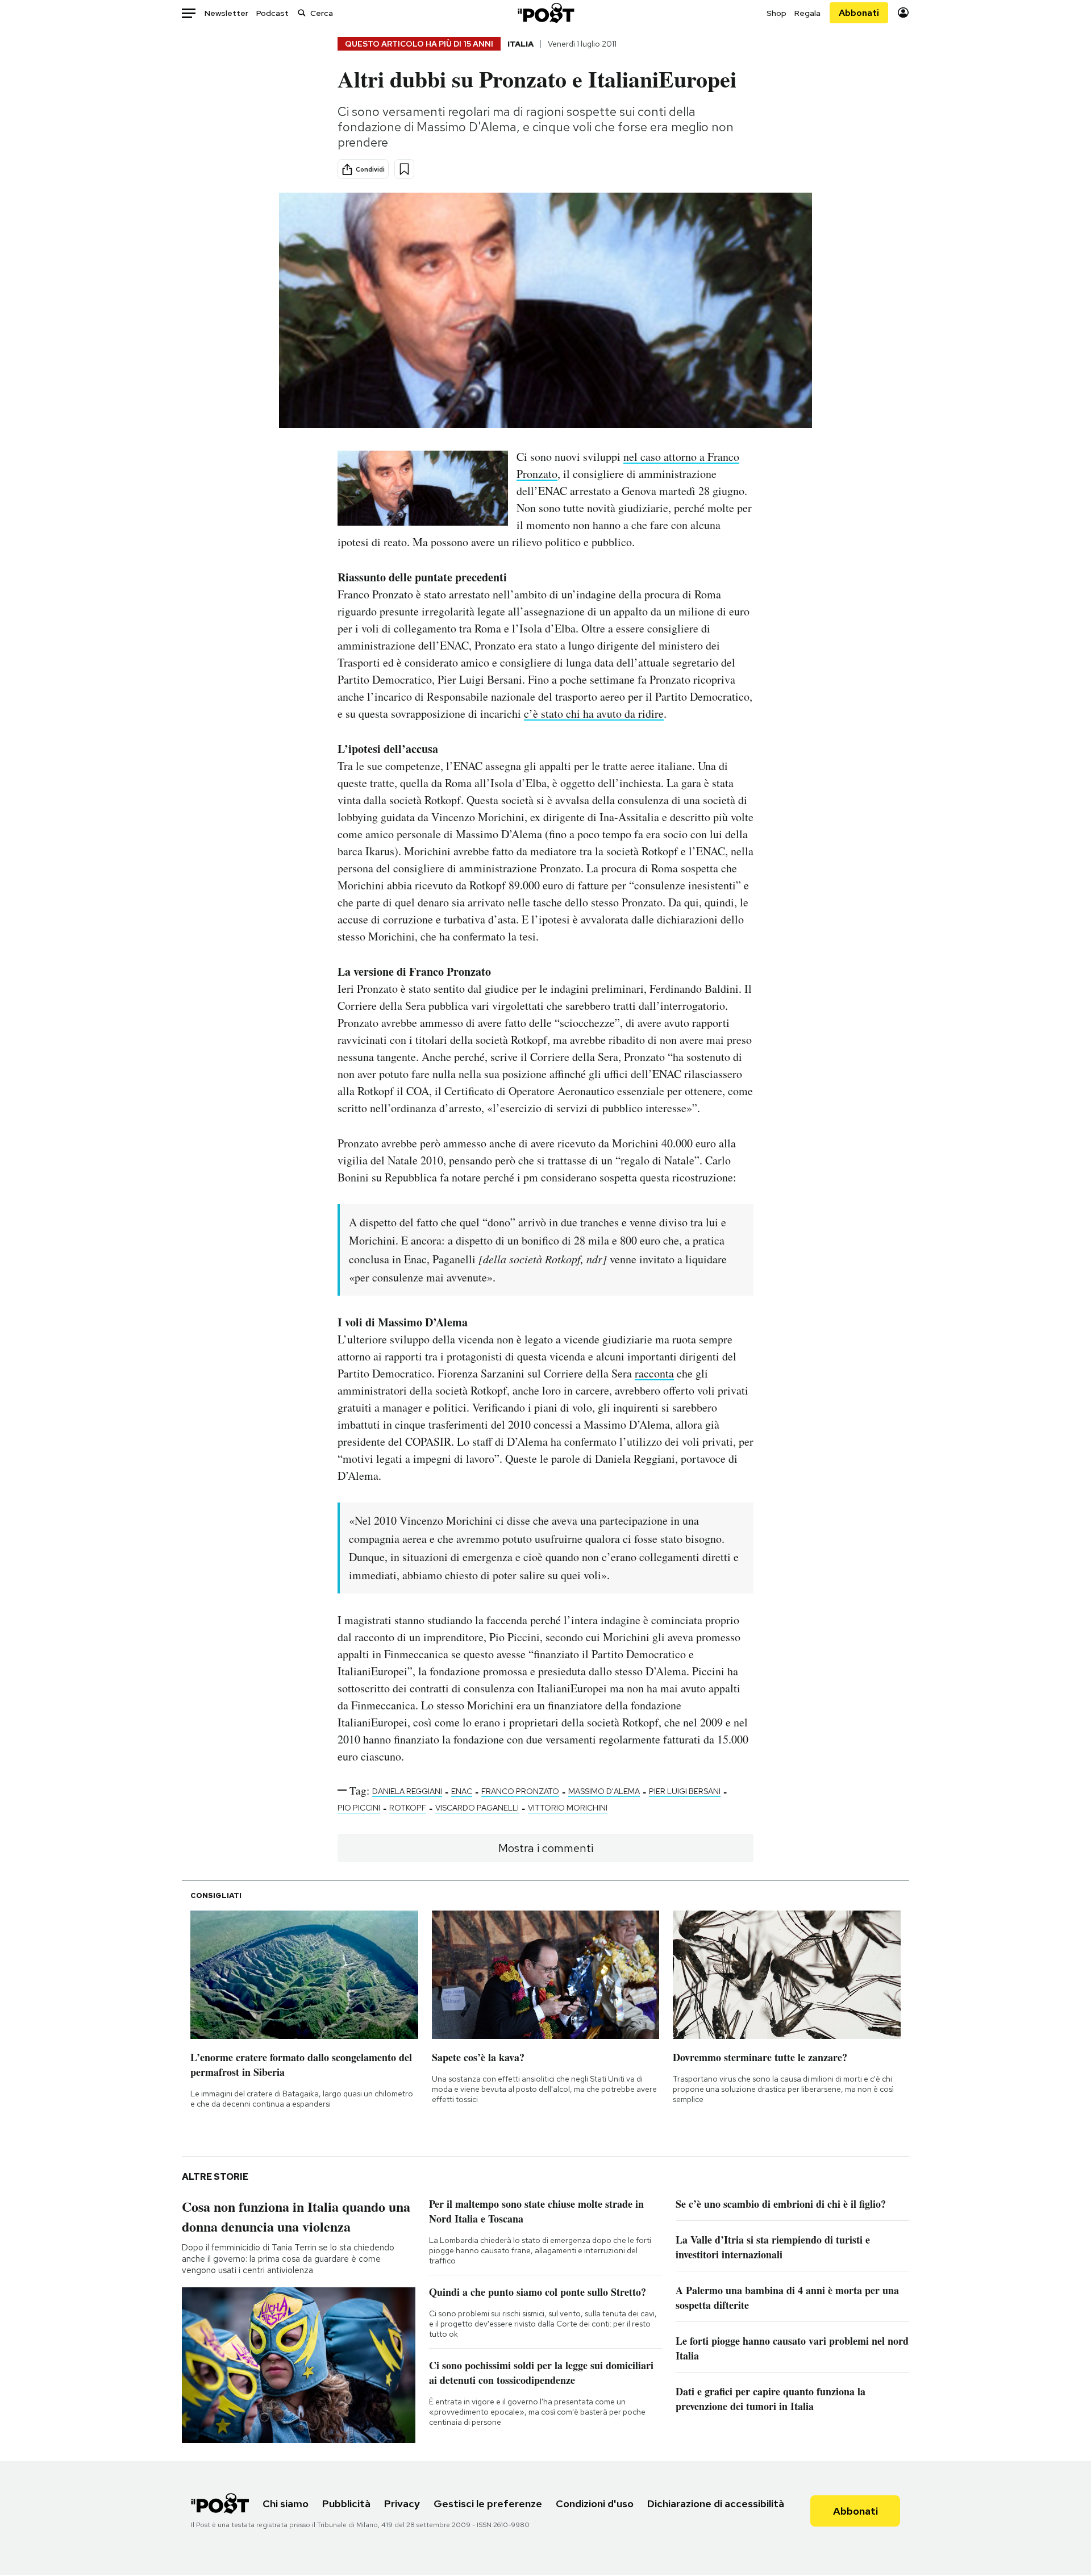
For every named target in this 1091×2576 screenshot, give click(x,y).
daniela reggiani (407, 1791)
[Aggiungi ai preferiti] (404, 169)
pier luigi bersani (685, 1791)
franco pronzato (520, 1791)
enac (462, 1791)
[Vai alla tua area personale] (903, 13)
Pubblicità (346, 2504)
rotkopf (408, 1808)
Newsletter (226, 13)
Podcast (272, 13)
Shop (776, 13)
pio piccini (359, 1808)
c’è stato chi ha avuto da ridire (594, 713)
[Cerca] (302, 13)
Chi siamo (286, 2504)
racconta (654, 1373)
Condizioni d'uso (595, 2504)
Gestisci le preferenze (488, 2504)
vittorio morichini (568, 1808)
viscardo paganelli (477, 1808)
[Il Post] (545, 13)
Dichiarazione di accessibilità (716, 2504)
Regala (807, 13)
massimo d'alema (604, 1791)
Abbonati (859, 13)
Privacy (402, 2504)
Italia (520, 44)
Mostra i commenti (546, 1848)
